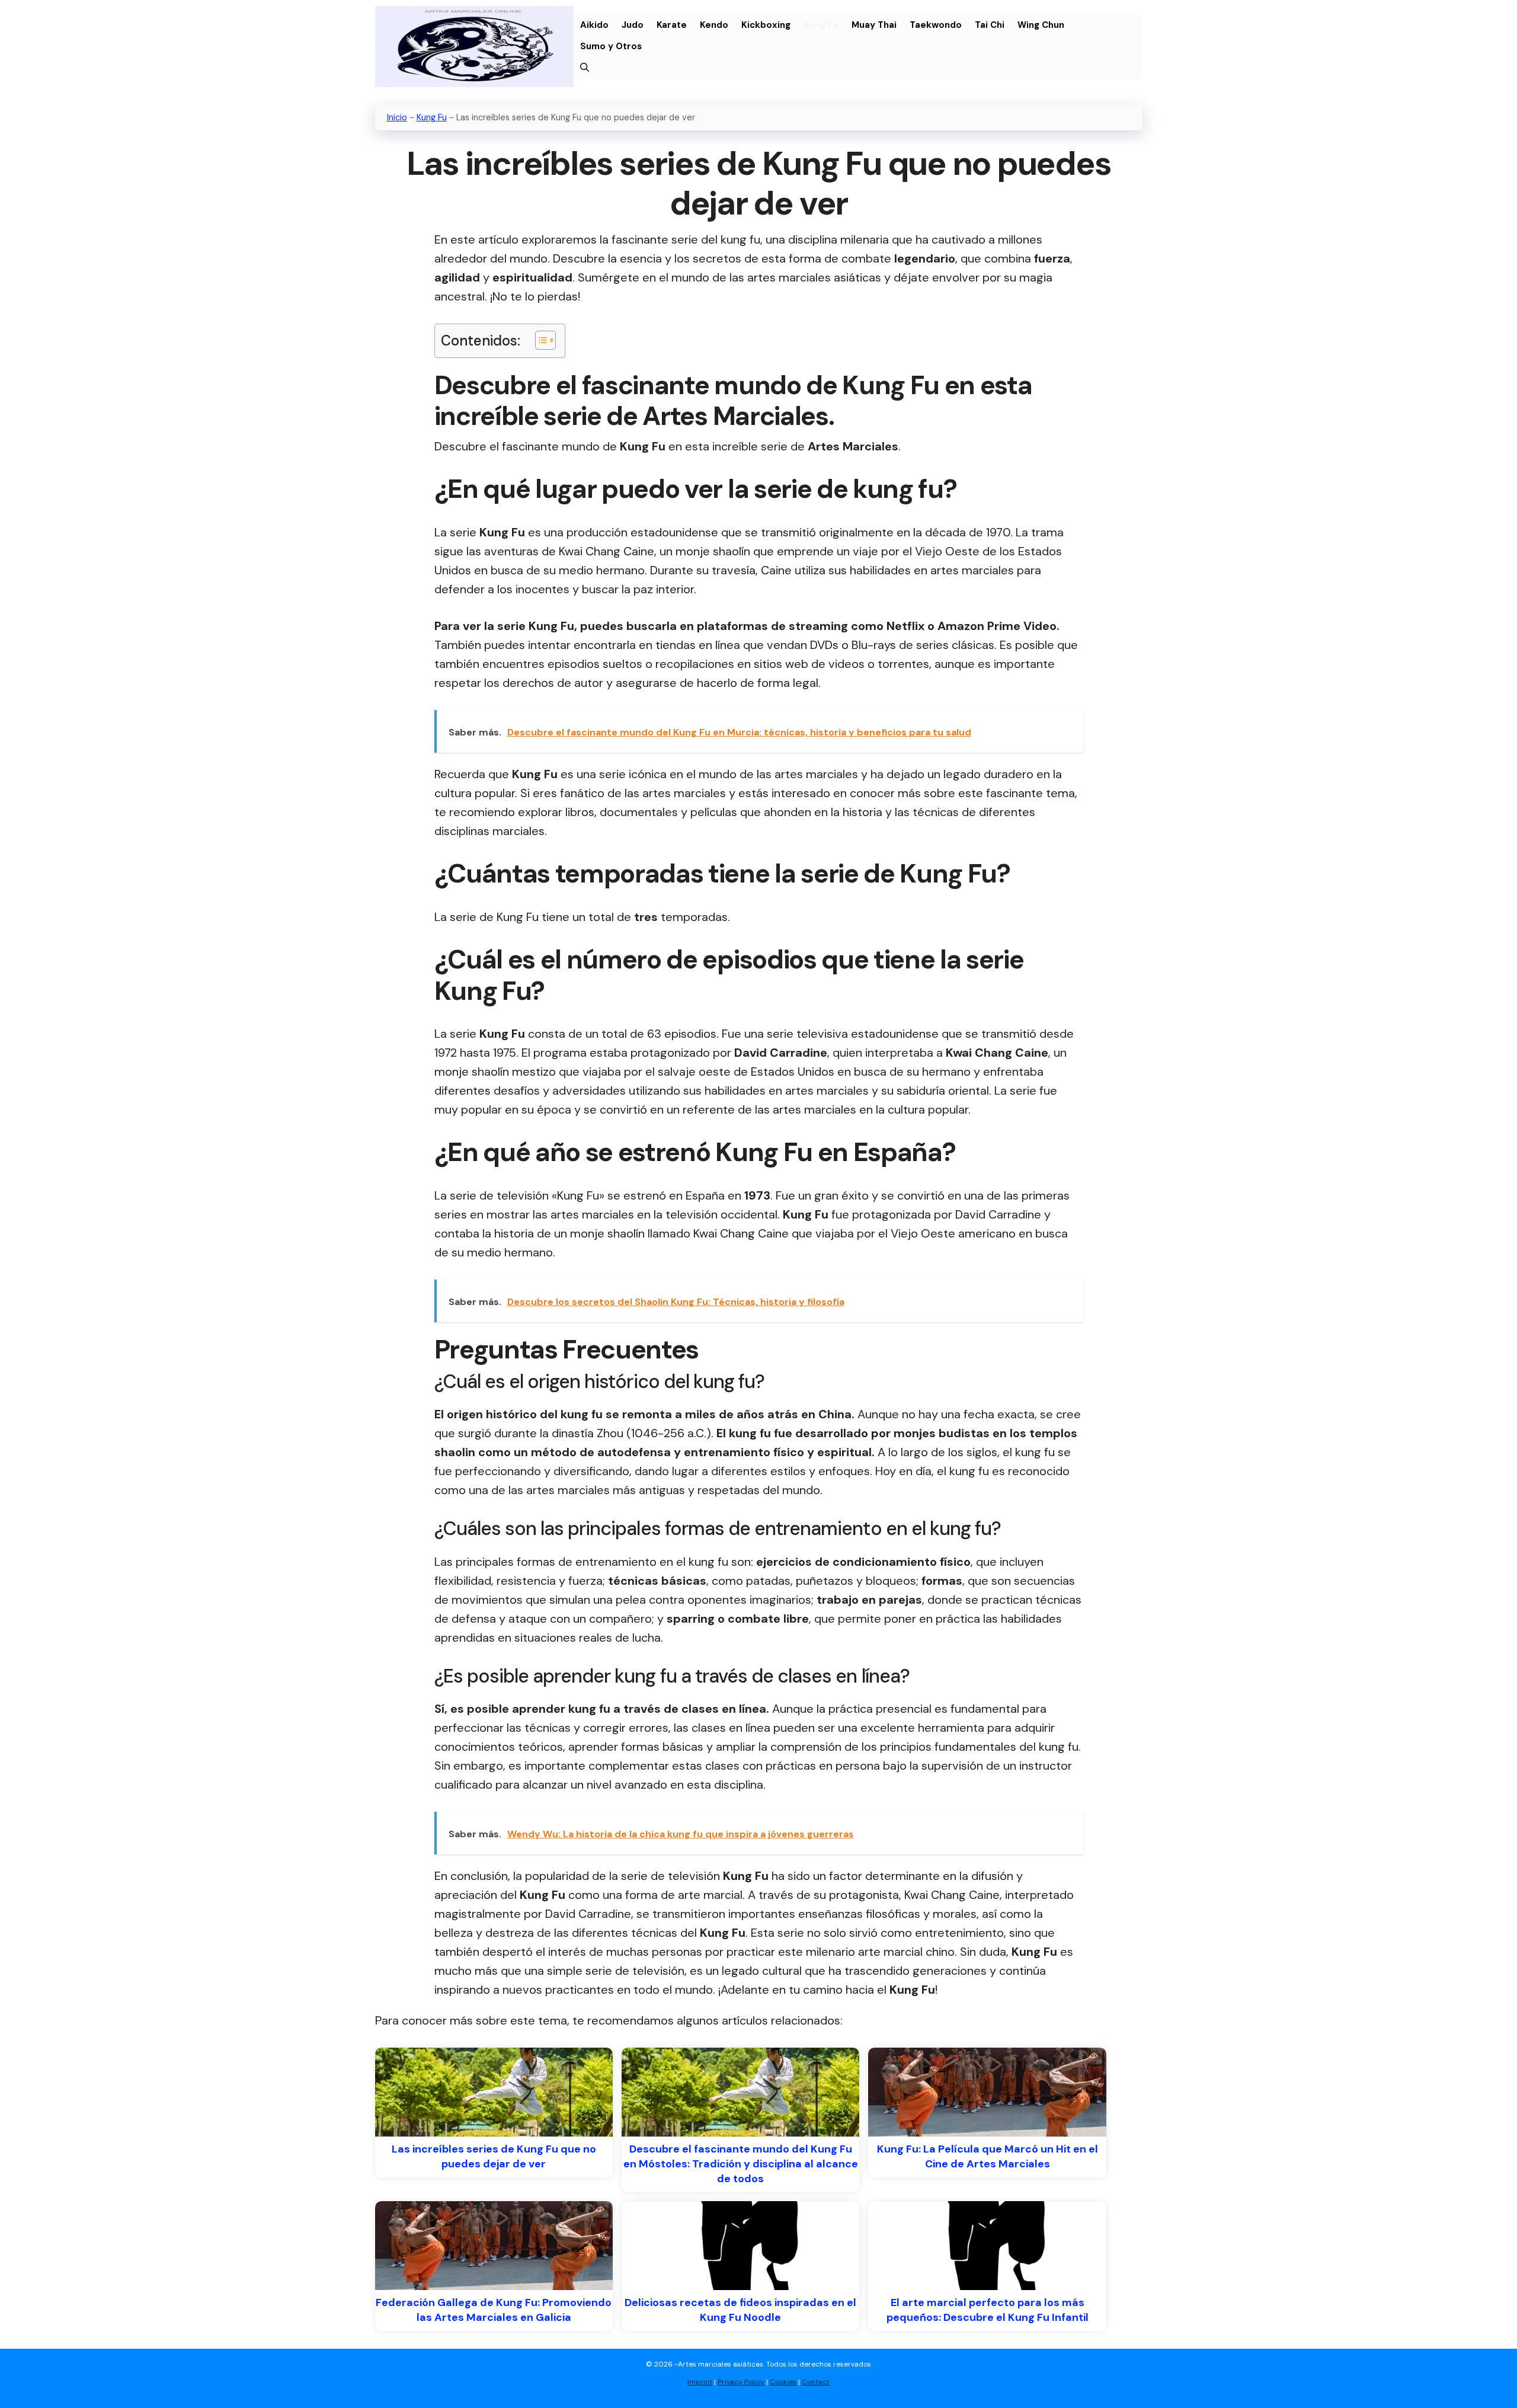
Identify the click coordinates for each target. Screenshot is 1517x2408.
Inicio (397, 117)
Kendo (714, 25)
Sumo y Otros (611, 46)
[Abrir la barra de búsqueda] (585, 68)
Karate (672, 25)
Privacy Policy (741, 2382)
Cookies (783, 2382)
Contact (816, 2382)
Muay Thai (874, 25)
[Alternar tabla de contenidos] (540, 340)
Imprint (700, 2382)
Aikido (594, 25)
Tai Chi (990, 25)
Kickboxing (766, 25)
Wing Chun (1041, 25)
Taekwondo (936, 25)
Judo (633, 25)
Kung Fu (821, 25)
